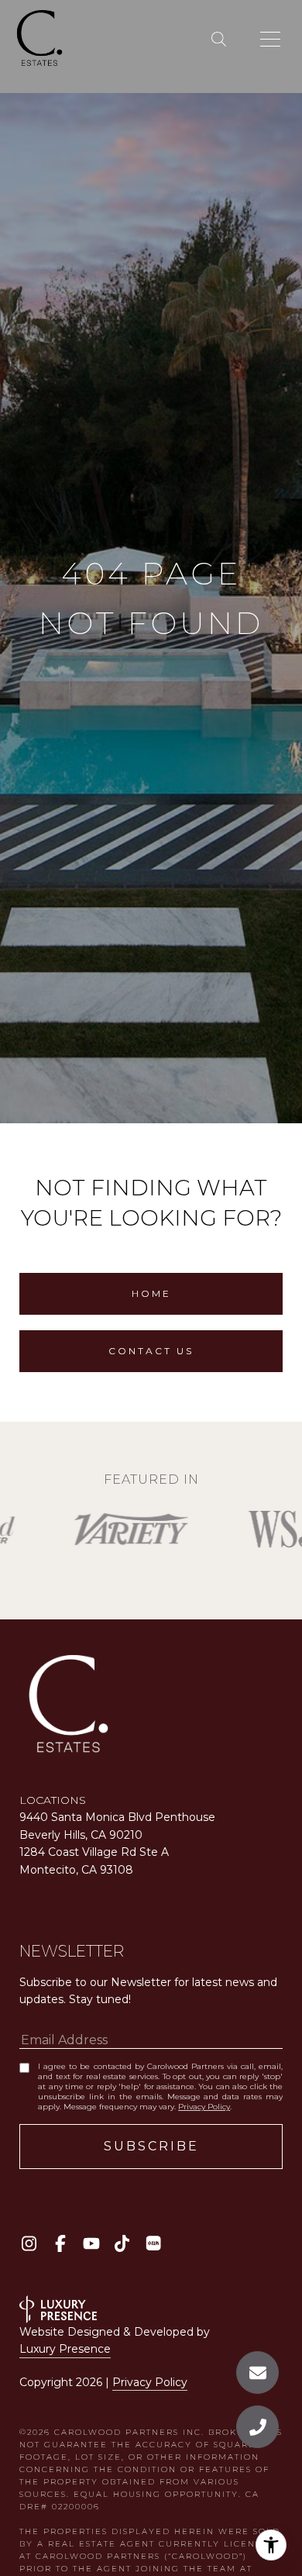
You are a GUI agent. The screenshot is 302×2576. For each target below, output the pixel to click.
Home (151, 1293)
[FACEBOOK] (60, 2243)
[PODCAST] (153, 2243)
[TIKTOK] (122, 2243)
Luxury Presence (65, 2349)
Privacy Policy (204, 2107)
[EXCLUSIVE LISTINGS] (222, 40)
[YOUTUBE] (91, 2243)
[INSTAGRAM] (29, 2243)
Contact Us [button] (151, 1351)
